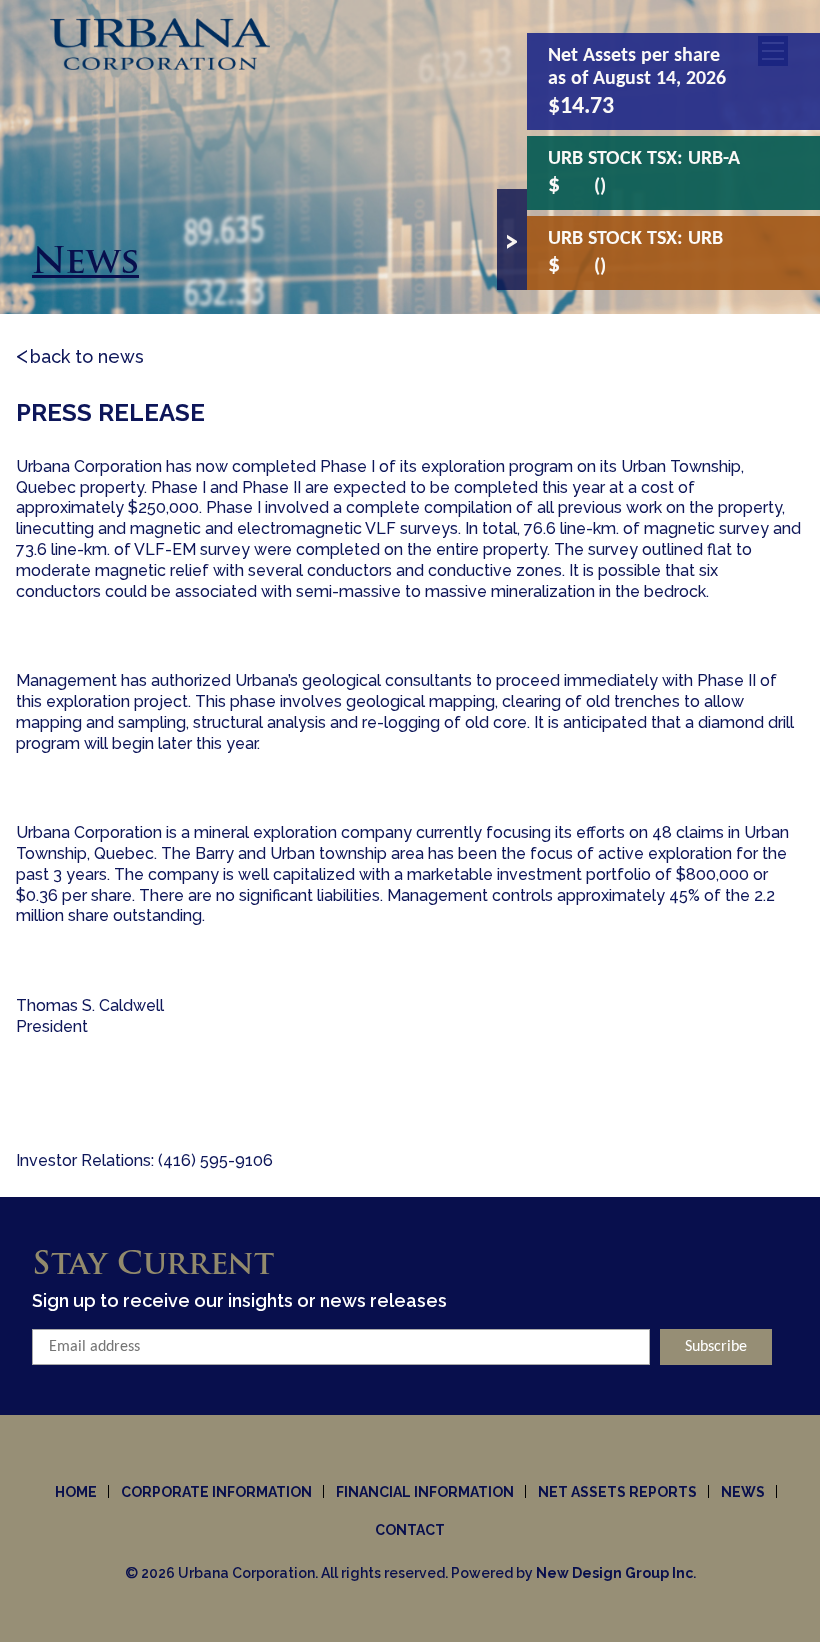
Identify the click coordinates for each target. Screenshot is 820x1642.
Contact (410, 1530)
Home (76, 1492)
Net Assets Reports (617, 1492)
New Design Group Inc (614, 1573)
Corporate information (216, 1492)
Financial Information (425, 1492)
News (743, 1492)
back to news (87, 356)
